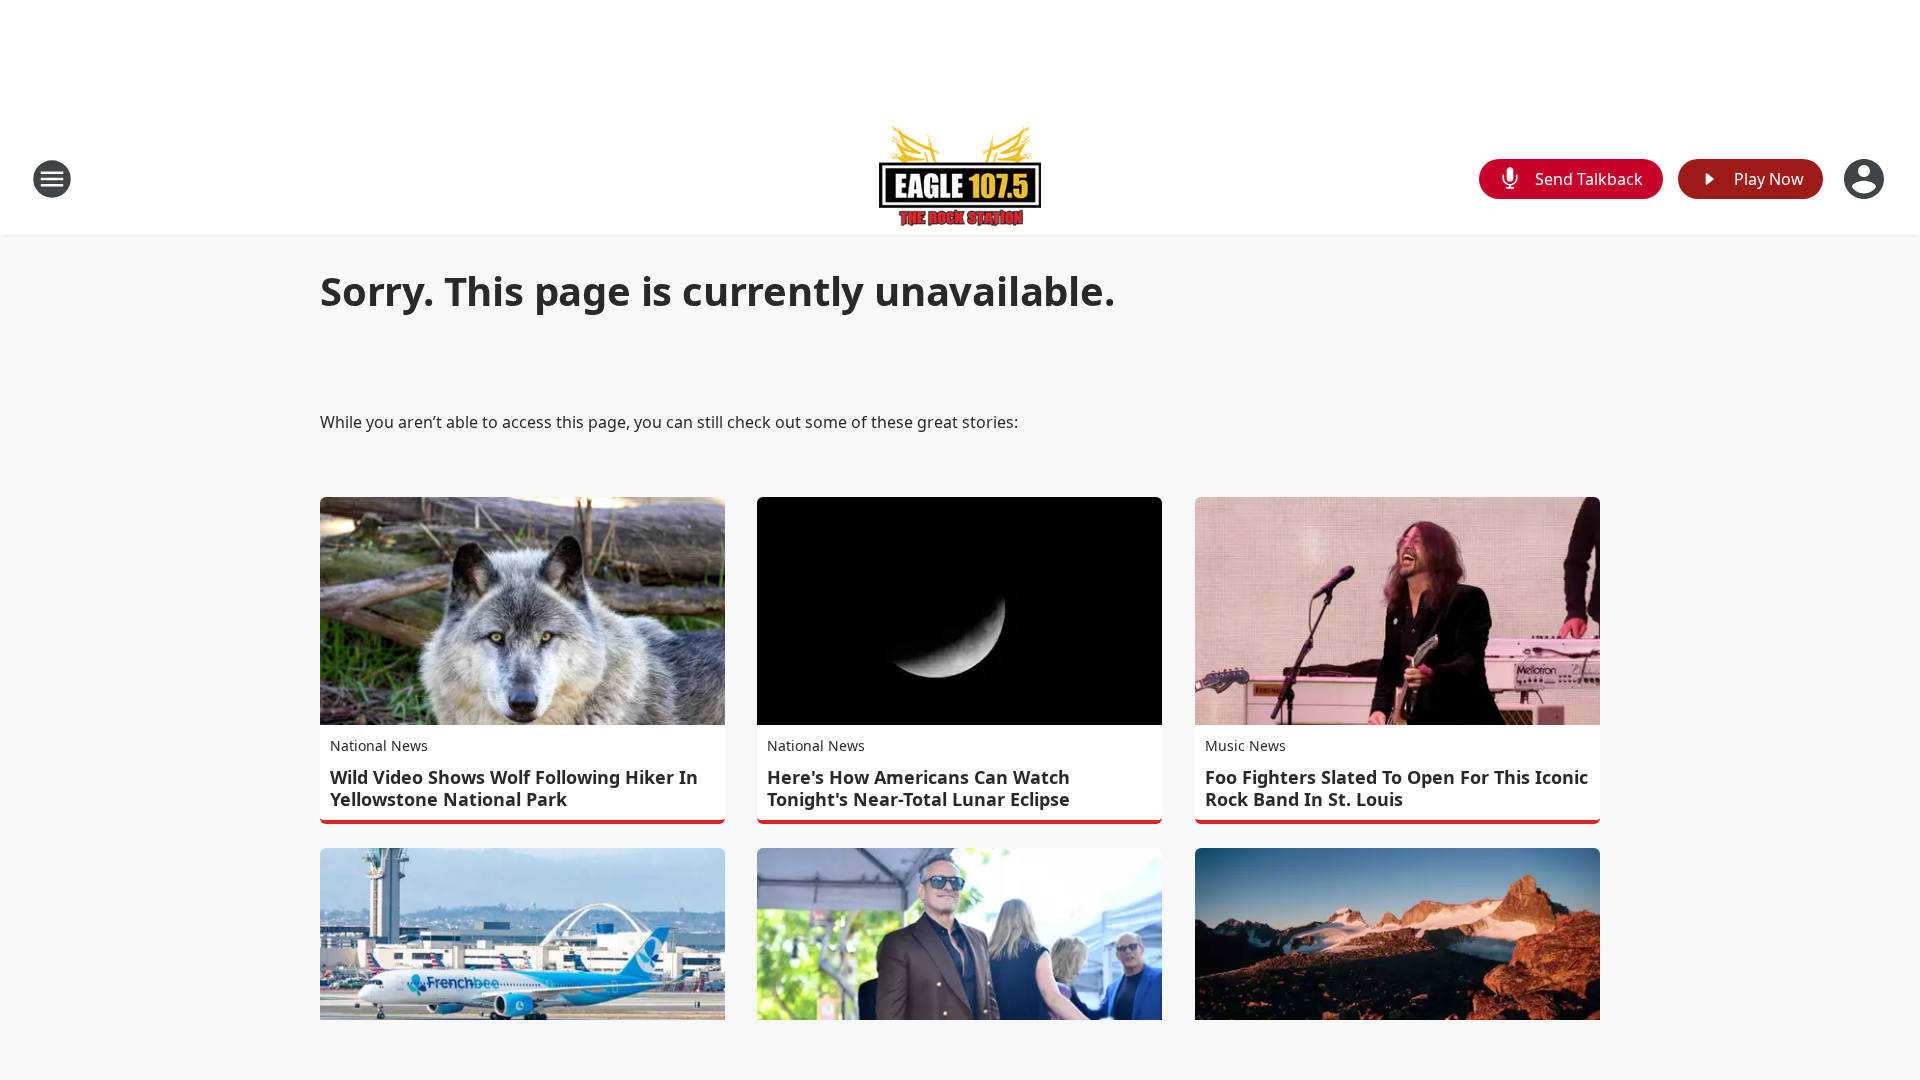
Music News (1245, 745)
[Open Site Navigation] (52, 179)
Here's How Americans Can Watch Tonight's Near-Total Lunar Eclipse (918, 788)
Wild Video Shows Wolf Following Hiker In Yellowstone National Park (514, 788)
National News (379, 745)
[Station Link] (960, 178)
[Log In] (1866, 179)
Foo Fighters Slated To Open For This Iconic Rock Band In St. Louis (1396, 788)
